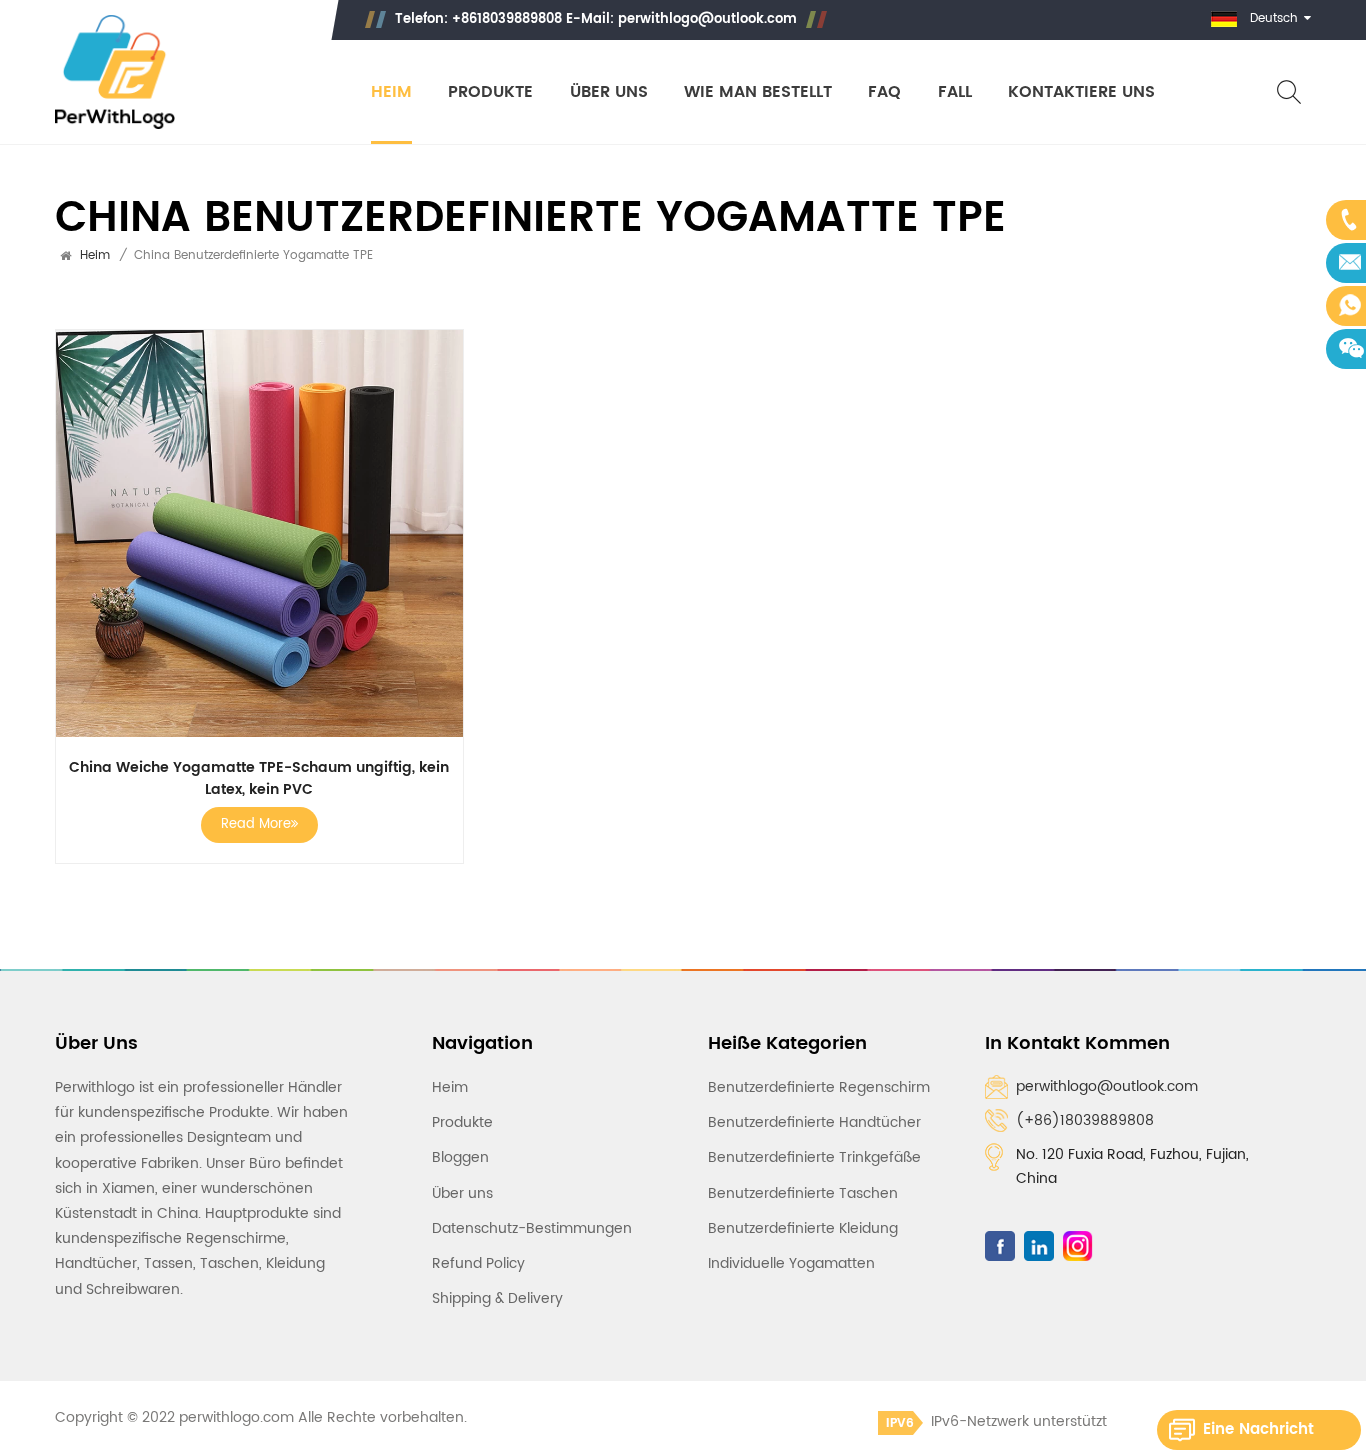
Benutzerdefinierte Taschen (803, 1193)
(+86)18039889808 (1085, 1120)
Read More (256, 824)
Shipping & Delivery (497, 1298)
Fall (955, 92)
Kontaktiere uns (1081, 92)
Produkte (490, 92)
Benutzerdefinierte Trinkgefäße (814, 1157)
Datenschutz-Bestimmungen (532, 1228)
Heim (391, 92)
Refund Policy (478, 1263)
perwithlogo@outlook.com (707, 19)
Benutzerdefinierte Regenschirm (819, 1087)
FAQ (884, 92)
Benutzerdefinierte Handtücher (814, 1122)
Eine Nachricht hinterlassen (1258, 1433)
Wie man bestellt (758, 92)
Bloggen (460, 1157)
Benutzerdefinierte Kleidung (803, 1228)
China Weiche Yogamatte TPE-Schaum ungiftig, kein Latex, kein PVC (259, 779)
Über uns (609, 92)
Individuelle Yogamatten (791, 1263)
